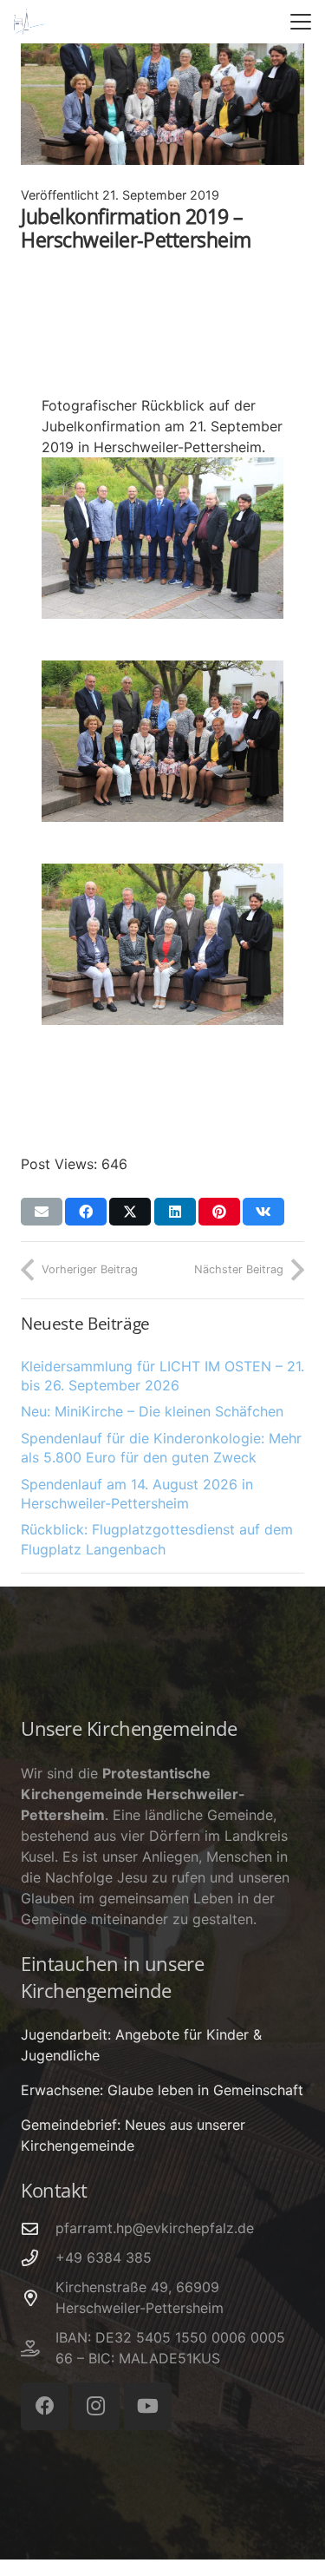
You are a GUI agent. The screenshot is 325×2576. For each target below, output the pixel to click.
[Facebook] (45, 2406)
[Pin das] (219, 1212)
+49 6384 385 (104, 2257)
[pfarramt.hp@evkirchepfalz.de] (38, 2228)
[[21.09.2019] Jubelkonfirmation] (162, 538)
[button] (301, 22)
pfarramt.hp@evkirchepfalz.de (155, 2228)
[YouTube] (148, 2406)
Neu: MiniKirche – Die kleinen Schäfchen (152, 1411)
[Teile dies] (86, 1212)
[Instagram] (96, 2406)
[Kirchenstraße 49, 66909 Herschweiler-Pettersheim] (38, 2298)
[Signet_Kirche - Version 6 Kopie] (31, 22)
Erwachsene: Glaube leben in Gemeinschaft (162, 2090)
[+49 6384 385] (38, 2258)
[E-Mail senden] (42, 1212)
